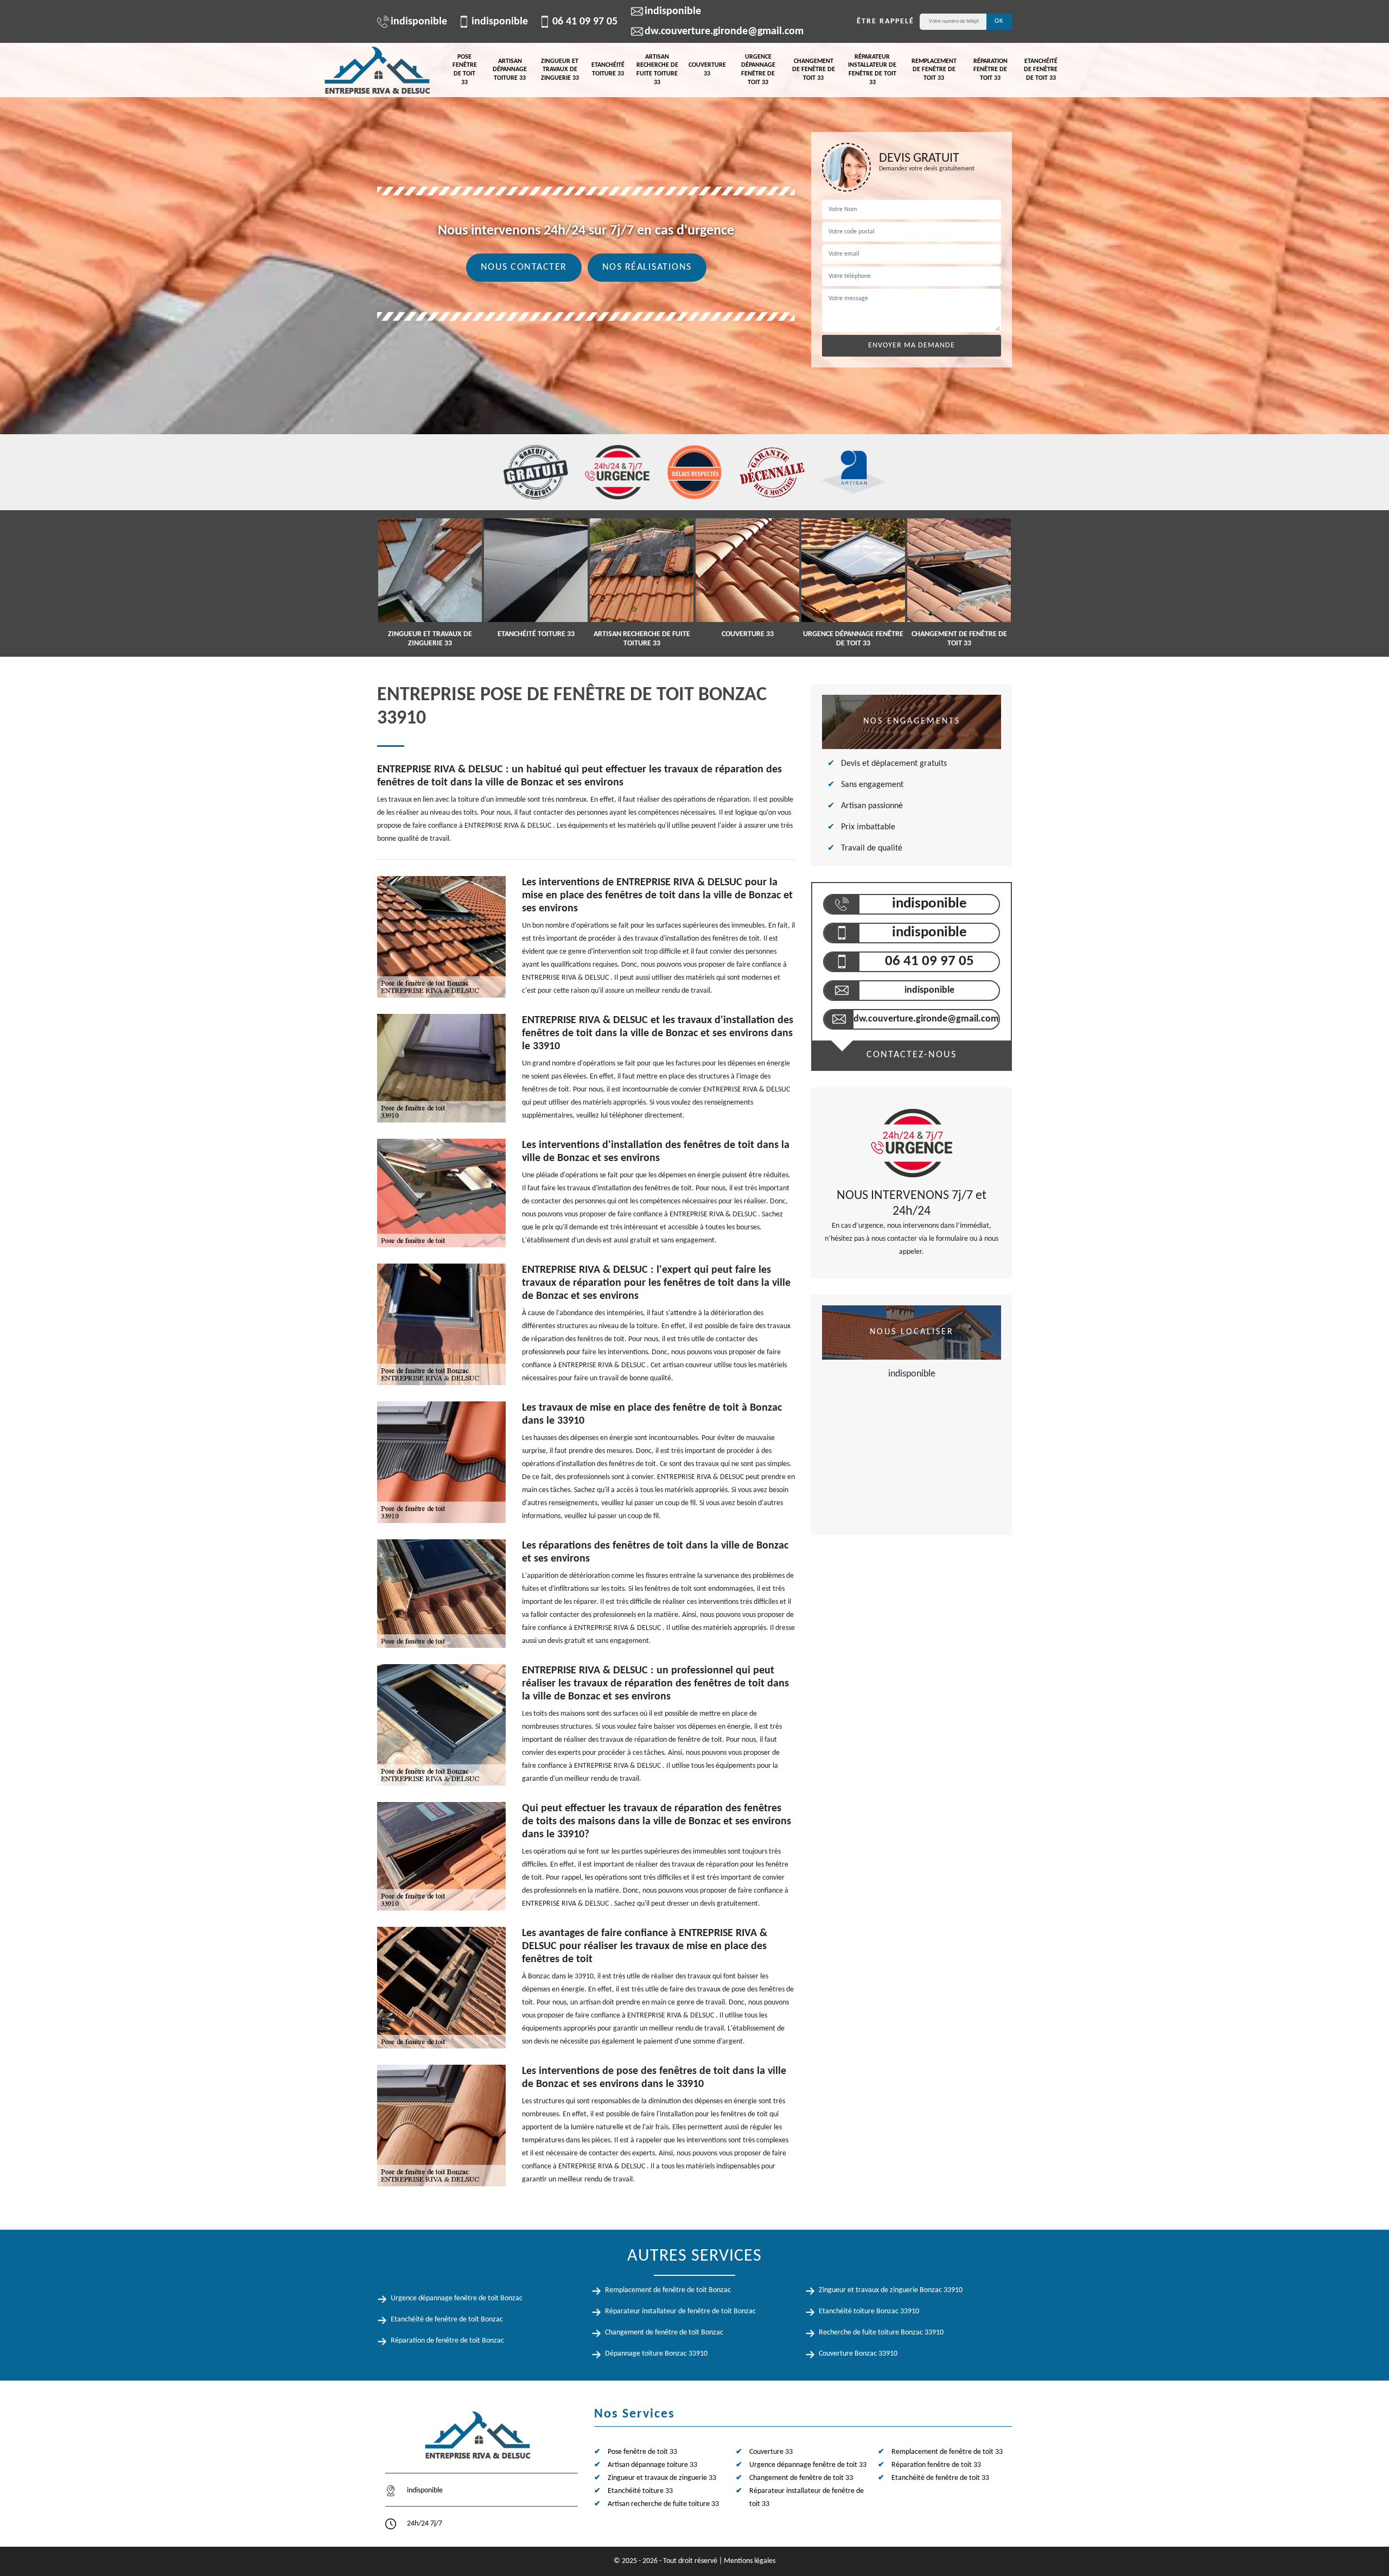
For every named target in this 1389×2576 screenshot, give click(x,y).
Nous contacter (524, 267)
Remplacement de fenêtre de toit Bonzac (668, 2290)
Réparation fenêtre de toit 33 (990, 70)
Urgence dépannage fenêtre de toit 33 (758, 70)
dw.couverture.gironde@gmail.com (724, 31)
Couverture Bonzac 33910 (858, 2354)
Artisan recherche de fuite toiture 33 (657, 70)
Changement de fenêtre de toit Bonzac (664, 2333)
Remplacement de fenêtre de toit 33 (934, 70)
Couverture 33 (707, 69)
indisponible (419, 22)
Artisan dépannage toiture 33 (510, 70)
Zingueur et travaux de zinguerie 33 (560, 70)
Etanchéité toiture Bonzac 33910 (869, 2311)
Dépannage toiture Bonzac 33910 (656, 2354)
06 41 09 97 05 (585, 22)
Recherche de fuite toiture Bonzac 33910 (881, 2333)
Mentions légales (750, 2561)
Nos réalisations (647, 267)
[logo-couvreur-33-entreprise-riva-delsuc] (377, 70)
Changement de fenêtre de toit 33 (814, 70)
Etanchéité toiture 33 (608, 69)
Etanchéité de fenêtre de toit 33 (1041, 70)
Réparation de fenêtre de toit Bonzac (447, 2341)
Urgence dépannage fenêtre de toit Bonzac (457, 2298)
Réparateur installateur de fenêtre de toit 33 (872, 70)
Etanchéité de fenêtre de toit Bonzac (447, 2320)
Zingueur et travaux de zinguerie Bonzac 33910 (891, 2290)
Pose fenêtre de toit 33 (465, 70)
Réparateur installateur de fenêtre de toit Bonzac (680, 2311)
